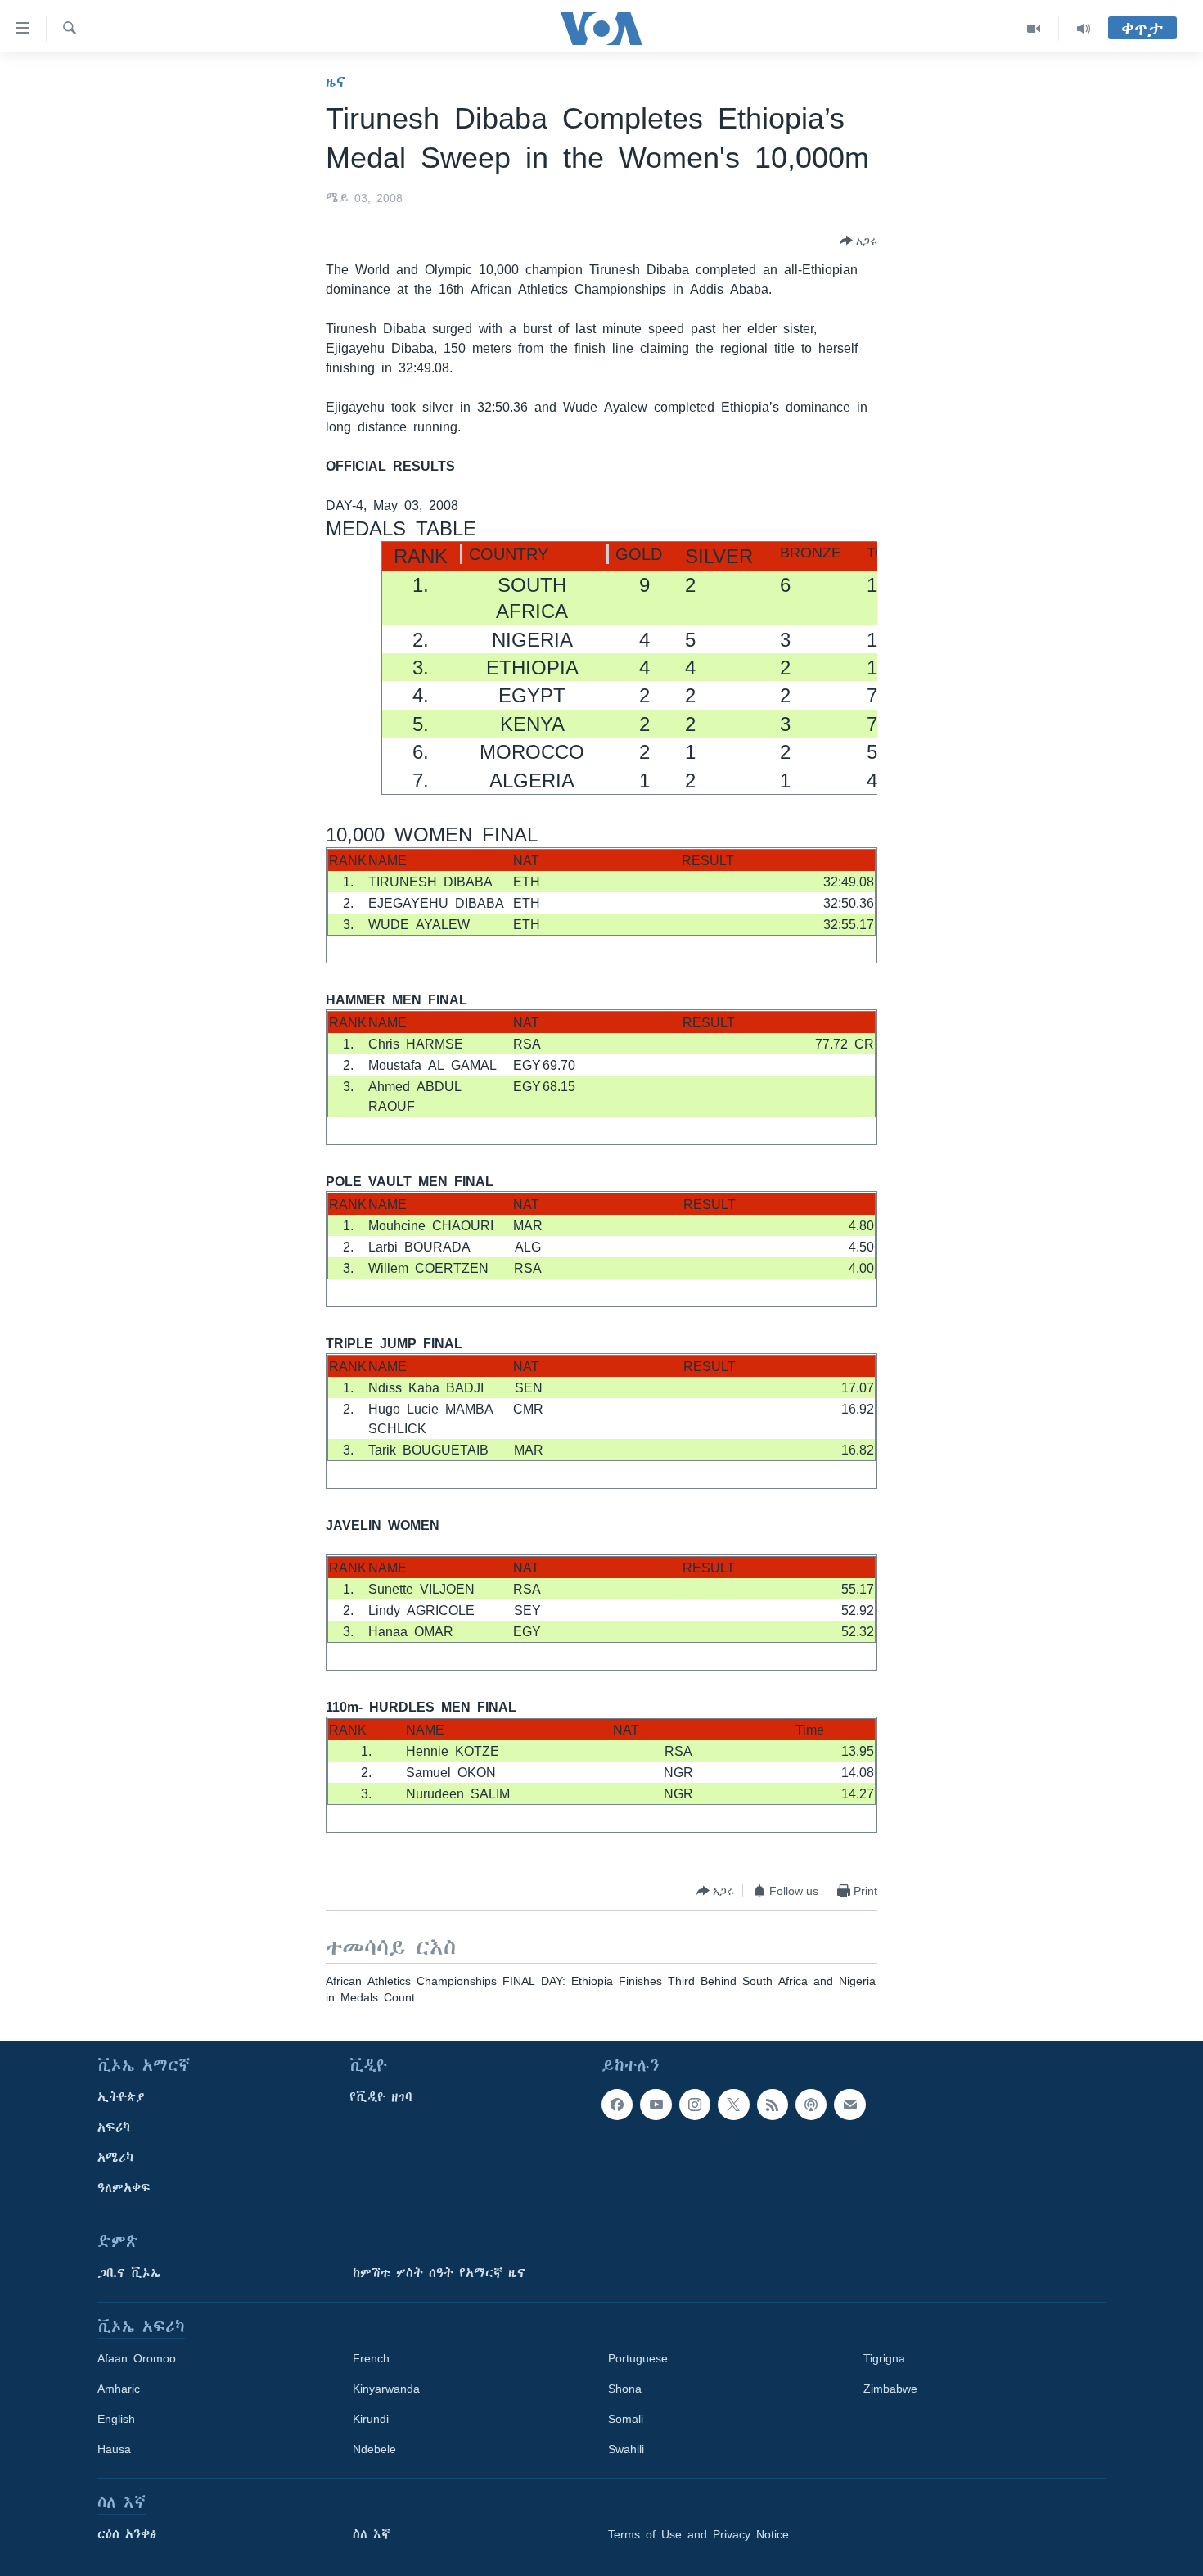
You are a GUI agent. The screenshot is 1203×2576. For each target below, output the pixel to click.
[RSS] (773, 2105)
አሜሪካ (115, 2158)
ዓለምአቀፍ (124, 2188)
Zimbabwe (890, 2389)
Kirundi (371, 2419)
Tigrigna (884, 2358)
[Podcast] (811, 2105)
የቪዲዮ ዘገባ (381, 2097)
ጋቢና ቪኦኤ (129, 2273)
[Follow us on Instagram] (695, 2105)
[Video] (1034, 29)
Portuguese (638, 2358)
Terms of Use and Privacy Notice (698, 2534)
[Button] (858, 241)
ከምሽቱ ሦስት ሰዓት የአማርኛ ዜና (439, 2273)
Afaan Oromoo (137, 2358)
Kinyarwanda (386, 2389)
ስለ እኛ (372, 2534)
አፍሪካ (114, 2127)
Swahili (626, 2449)
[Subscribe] (849, 2105)
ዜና (336, 82)
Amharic (119, 2389)
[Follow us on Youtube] (656, 2105)
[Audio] (1084, 29)
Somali (626, 2419)
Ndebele (374, 2449)
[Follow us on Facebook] (617, 2105)
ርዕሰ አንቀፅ (127, 2534)
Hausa (114, 2449)
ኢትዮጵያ (121, 2097)
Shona (625, 2389)
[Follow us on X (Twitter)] (733, 2105)
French (371, 2358)
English (116, 2419)
